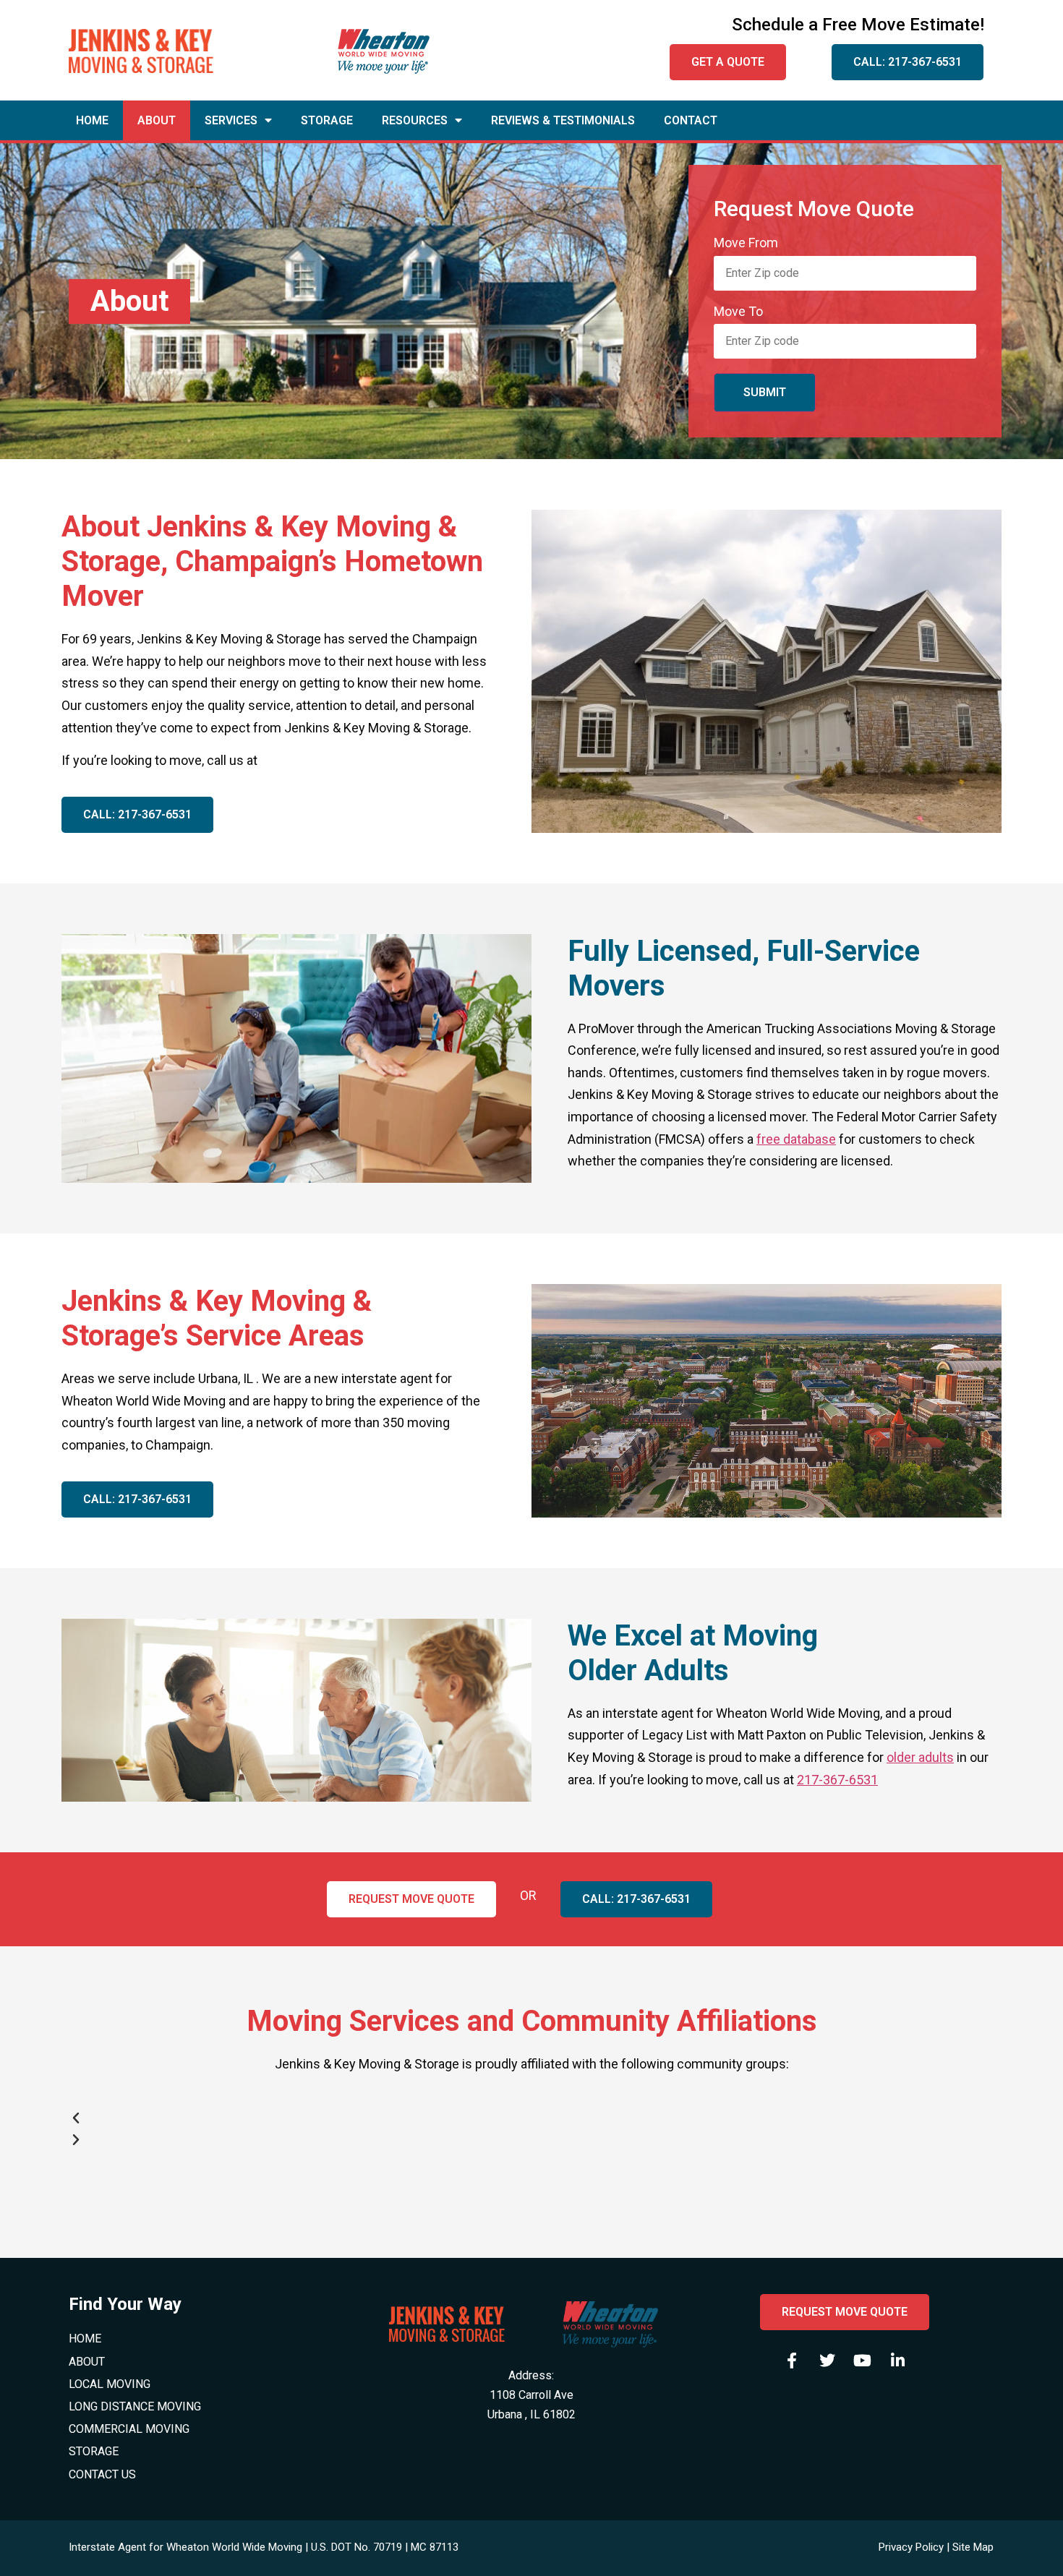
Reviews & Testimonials (563, 120)
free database (796, 1139)
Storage (327, 120)
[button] (531, 2118)
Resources (415, 120)
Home (92, 120)
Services (231, 120)
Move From (746, 243)
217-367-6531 (837, 1780)
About (157, 120)
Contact (691, 120)
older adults (920, 1757)
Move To (738, 312)
